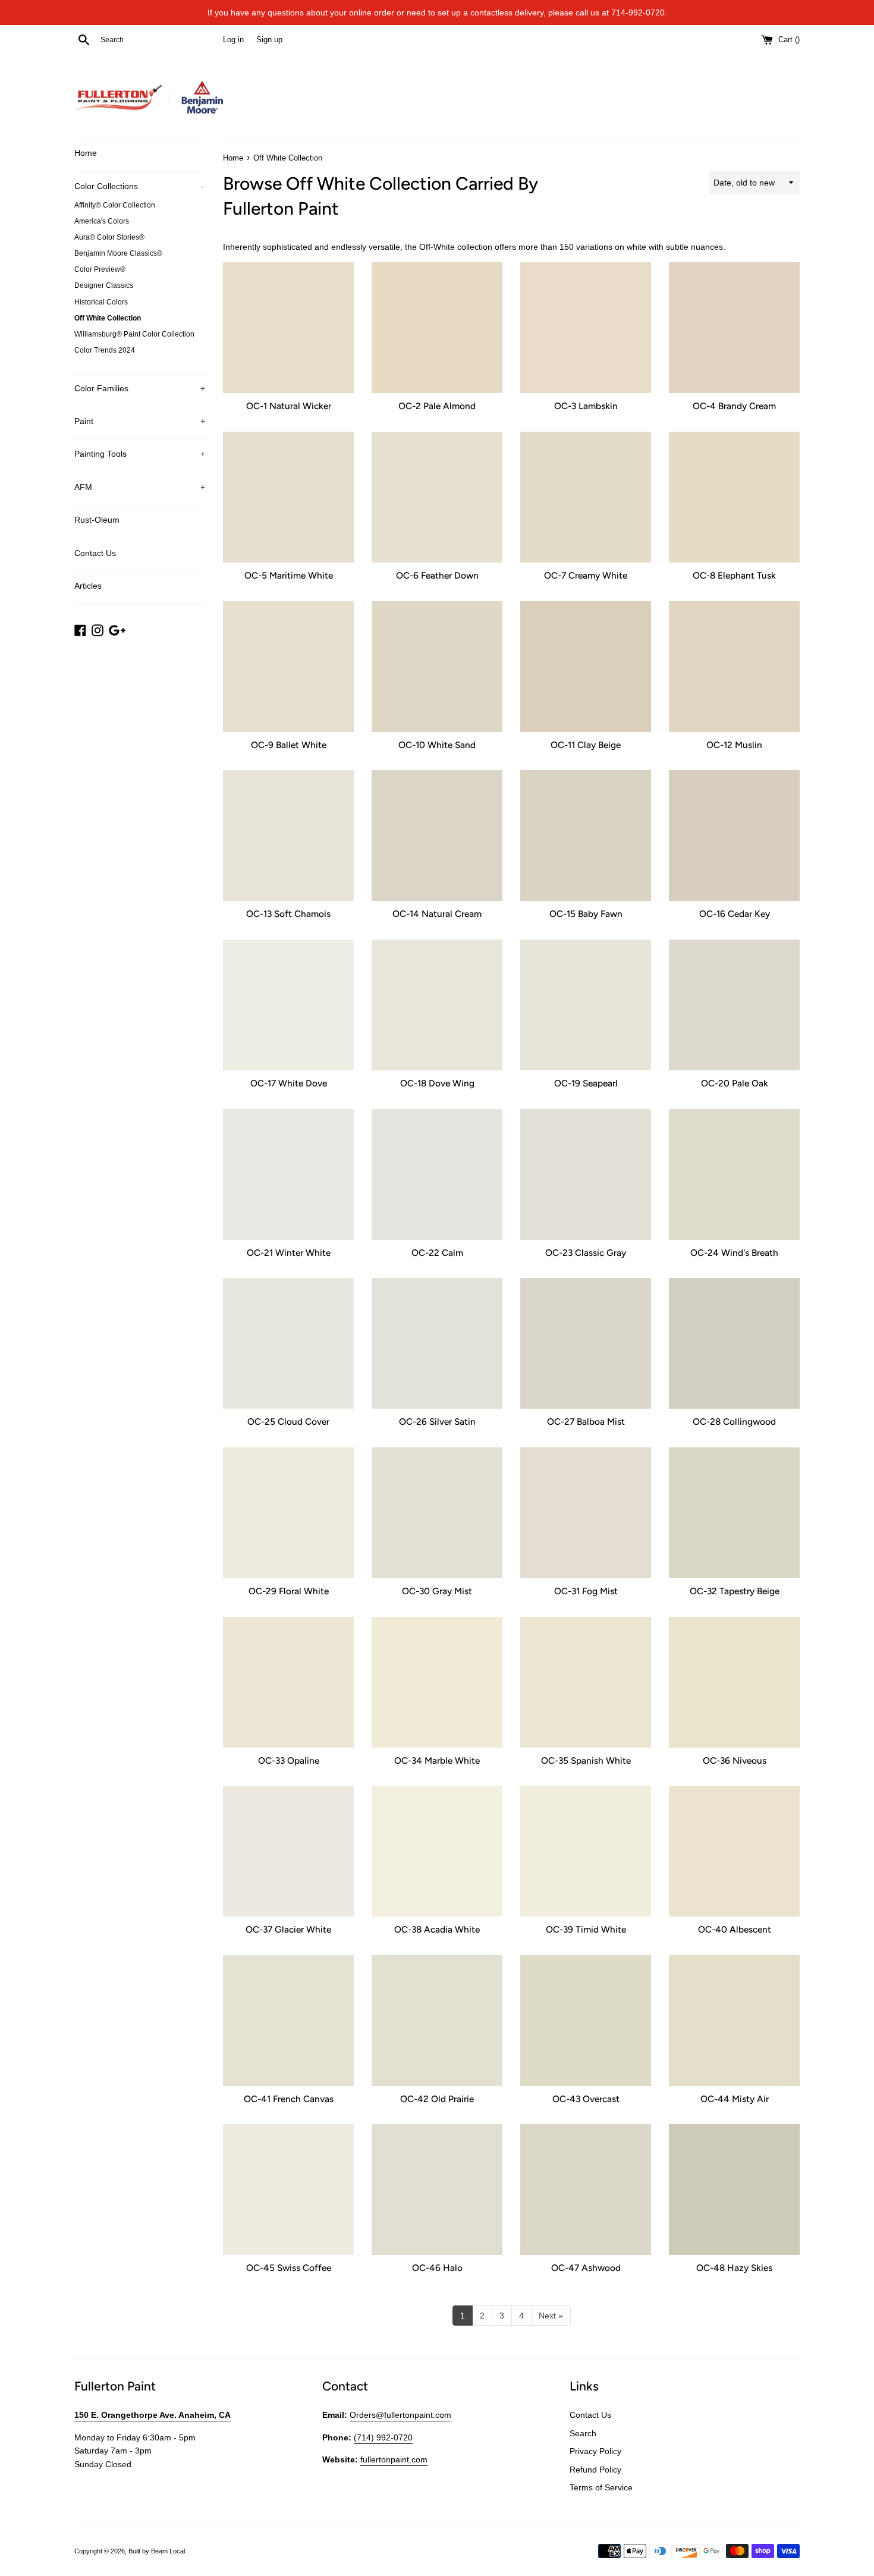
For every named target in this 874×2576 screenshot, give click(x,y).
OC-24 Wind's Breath (734, 1253)
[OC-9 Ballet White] (288, 667)
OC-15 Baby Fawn (586, 914)
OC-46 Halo (437, 2268)
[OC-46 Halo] (437, 2189)
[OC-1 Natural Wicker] (288, 328)
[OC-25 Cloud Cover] (288, 1343)
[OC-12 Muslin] (734, 667)
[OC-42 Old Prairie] (437, 2021)
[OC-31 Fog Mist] (586, 1513)
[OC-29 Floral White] (288, 1513)
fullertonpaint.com (394, 2459)
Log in (233, 40)
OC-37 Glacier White (288, 1929)
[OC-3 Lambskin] (586, 328)
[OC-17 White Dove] (288, 1005)
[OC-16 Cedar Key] (734, 835)
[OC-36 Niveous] (734, 1682)
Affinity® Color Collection (115, 205)
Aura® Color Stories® (109, 237)
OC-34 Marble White (437, 1760)
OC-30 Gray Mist (437, 1591)
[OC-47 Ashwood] (586, 2189)
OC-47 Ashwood (586, 2268)
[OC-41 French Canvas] (288, 2021)
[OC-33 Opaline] (288, 1682)
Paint (140, 421)
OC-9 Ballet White (289, 745)
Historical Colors (101, 302)
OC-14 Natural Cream (437, 914)
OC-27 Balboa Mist (586, 1421)
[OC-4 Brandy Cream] (734, 328)
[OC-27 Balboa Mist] (586, 1343)
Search (583, 2433)
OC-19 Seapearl (586, 1083)
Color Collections (139, 186)
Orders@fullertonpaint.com (400, 2415)
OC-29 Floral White (289, 1591)
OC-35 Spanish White (586, 1760)
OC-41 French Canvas (289, 2099)
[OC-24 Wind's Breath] (734, 1174)
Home (86, 153)
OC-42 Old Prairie (437, 2099)
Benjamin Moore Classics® (118, 253)
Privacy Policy (595, 2451)
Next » (551, 2316)
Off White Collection (108, 318)
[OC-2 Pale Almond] (437, 328)
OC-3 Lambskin (586, 406)
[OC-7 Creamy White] (586, 497)
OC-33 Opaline (289, 1760)
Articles (88, 586)
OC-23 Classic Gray (586, 1253)
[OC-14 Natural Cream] (437, 835)
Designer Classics (104, 285)
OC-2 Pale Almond (437, 406)
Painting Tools (140, 454)
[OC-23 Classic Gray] (586, 1174)
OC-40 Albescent (735, 1929)
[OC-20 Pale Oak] (734, 1005)
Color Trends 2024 (105, 350)
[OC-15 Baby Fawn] (586, 835)
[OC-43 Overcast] (586, 2021)
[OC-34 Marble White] (437, 1682)
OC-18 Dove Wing (437, 1083)
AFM (140, 487)
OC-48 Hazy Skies (734, 2268)
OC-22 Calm (437, 1253)
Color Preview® (100, 269)
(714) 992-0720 (383, 2437)
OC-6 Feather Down (437, 575)
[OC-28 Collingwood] (734, 1343)
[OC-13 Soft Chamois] (288, 835)
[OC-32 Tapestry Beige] (734, 1513)
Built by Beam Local (157, 2551)
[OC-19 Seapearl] (586, 1005)
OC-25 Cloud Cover (288, 1421)
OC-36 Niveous (735, 1760)
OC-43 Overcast (586, 2099)
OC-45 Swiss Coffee (289, 2268)
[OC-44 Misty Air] (734, 2021)
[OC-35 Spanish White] (586, 1682)
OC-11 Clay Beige (586, 745)
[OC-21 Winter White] (288, 1174)
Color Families (140, 388)
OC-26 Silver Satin (437, 1421)
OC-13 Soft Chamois (288, 914)
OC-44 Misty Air (735, 2099)
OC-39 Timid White (586, 1929)
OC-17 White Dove (289, 1083)
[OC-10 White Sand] (437, 667)
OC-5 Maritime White (289, 575)
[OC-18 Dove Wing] (437, 1005)
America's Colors (102, 221)
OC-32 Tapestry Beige (735, 1591)
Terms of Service (601, 2487)
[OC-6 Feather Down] (437, 497)
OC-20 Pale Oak (735, 1083)
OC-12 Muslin (734, 745)
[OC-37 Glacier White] (288, 1851)
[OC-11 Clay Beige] (586, 667)
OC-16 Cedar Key (735, 914)
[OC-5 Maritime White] (288, 497)
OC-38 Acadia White (437, 1929)
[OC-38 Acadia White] (437, 1851)
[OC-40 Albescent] (734, 1851)
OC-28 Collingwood (734, 1421)
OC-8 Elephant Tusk (734, 575)
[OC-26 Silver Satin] (437, 1343)
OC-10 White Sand (437, 745)
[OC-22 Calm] (437, 1174)
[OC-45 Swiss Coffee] (288, 2189)
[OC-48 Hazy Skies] (734, 2189)
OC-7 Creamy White (586, 575)
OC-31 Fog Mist (586, 1591)
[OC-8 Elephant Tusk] (734, 497)
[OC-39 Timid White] (586, 1851)
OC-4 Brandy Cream (734, 406)
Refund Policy (595, 2470)
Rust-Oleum (97, 520)
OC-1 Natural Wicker (289, 406)
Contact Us (95, 553)
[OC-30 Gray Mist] (437, 1513)
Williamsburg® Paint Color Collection (134, 334)
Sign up (269, 40)
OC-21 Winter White (289, 1253)
